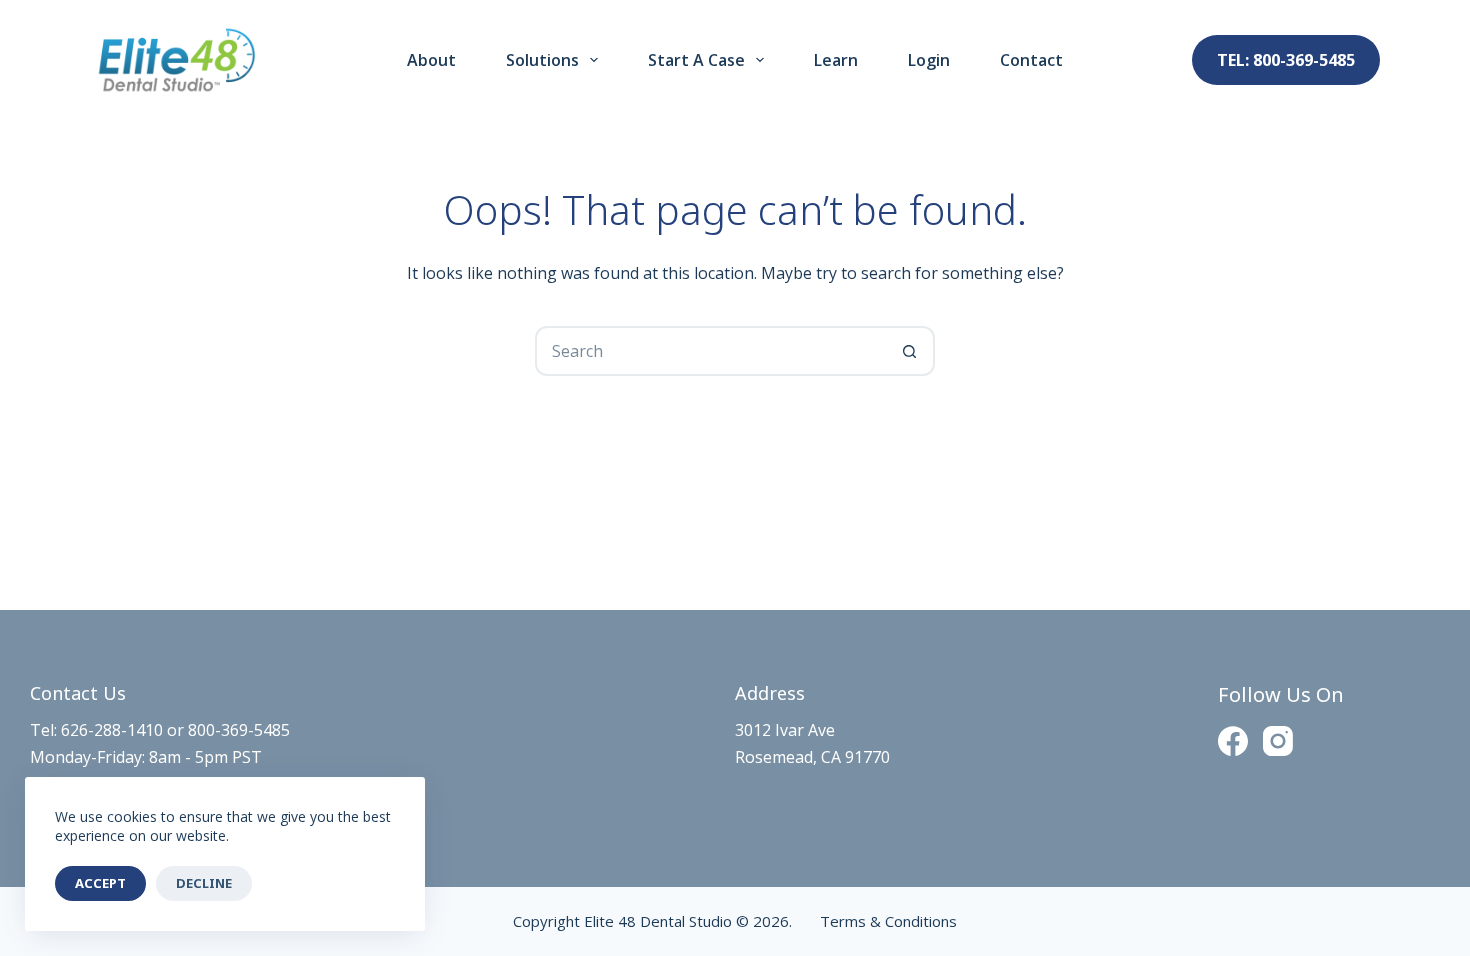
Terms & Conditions (886, 921)
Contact (1031, 60)
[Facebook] (1233, 741)
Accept (100, 883)
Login (929, 60)
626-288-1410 (112, 730)
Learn (836, 60)
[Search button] (910, 351)
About (431, 60)
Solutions (542, 60)
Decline (204, 883)
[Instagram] (1278, 741)
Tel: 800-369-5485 (1286, 60)
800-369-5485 (239, 730)
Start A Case (696, 60)
